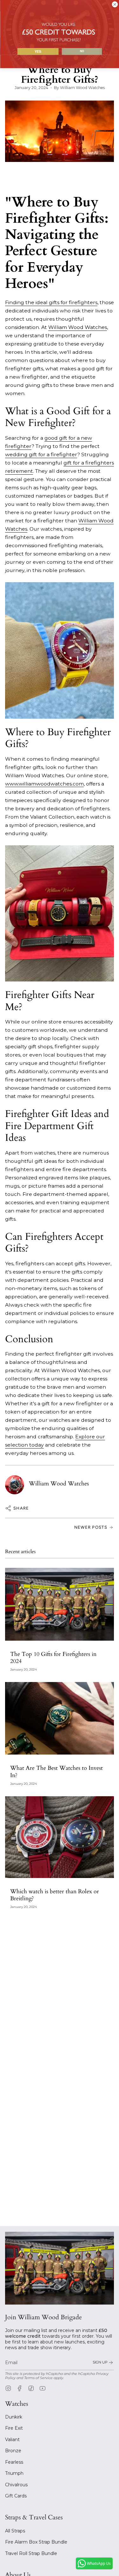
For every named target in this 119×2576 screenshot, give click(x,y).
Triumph (14, 2473)
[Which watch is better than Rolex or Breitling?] (60, 1837)
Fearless (14, 2462)
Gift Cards (16, 2496)
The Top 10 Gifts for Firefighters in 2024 (53, 1658)
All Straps (15, 2531)
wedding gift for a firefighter (41, 454)
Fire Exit (14, 2428)
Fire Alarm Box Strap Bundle (36, 2542)
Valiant (12, 2440)
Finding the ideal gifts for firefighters (51, 302)
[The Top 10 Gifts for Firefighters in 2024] (60, 1604)
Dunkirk (14, 2417)
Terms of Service (38, 2378)
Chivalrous (16, 2485)
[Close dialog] (115, 4)
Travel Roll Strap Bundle (31, 2553)
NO (82, 51)
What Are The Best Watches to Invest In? (56, 1772)
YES (38, 51)
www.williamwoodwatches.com (44, 784)
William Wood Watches (78, 327)
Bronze (13, 2451)
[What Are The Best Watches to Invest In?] (60, 1718)
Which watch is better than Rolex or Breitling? (55, 1895)
